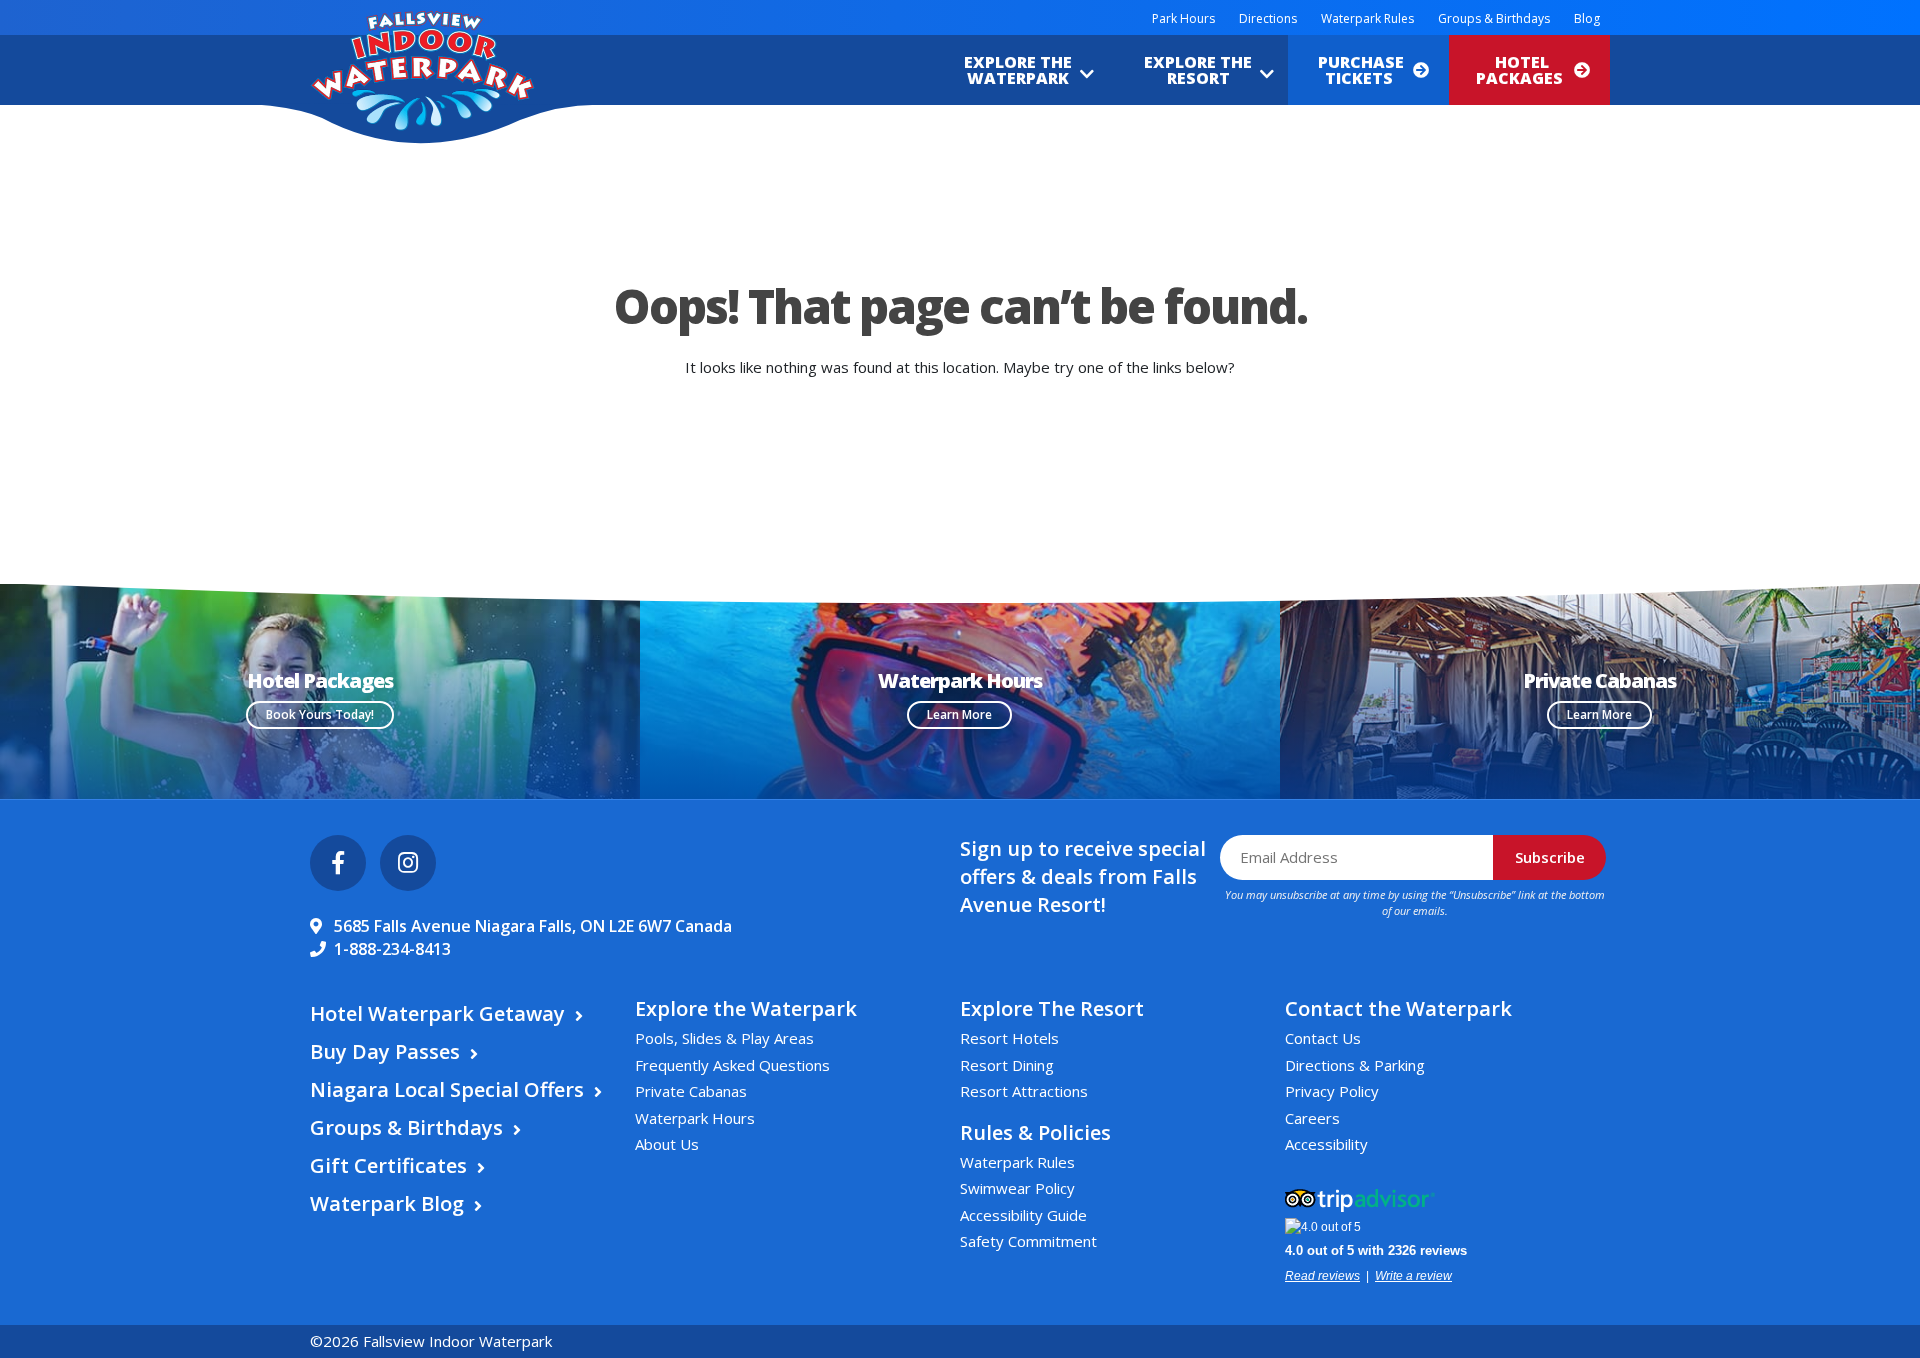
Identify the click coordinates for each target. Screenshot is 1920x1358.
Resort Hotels (1009, 1038)
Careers (1312, 1118)
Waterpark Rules (1367, 18)
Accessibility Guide (1023, 1215)
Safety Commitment (1028, 1241)
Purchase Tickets (1361, 70)
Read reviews (1322, 1276)
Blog (1587, 18)
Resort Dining (1007, 1065)
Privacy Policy (1332, 1091)
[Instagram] (408, 863)
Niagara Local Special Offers (447, 1089)
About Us (667, 1144)
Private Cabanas (691, 1091)
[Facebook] (338, 863)
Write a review (1413, 1276)
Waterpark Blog (387, 1203)
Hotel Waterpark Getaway (437, 1013)
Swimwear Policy (1017, 1188)
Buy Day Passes (385, 1051)
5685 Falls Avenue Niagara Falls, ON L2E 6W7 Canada (533, 926)
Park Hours (1183, 18)
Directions (1268, 18)
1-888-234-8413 (392, 949)
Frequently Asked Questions (732, 1065)
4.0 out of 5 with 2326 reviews (1376, 1250)
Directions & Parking (1355, 1065)
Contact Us (1323, 1038)
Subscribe (1550, 857)
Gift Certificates (388, 1165)
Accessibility (1326, 1144)
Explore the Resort (1198, 70)
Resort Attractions (1024, 1091)
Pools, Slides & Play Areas (724, 1038)
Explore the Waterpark (1018, 70)
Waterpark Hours (695, 1118)
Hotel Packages (1521, 70)
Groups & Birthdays (1494, 18)
